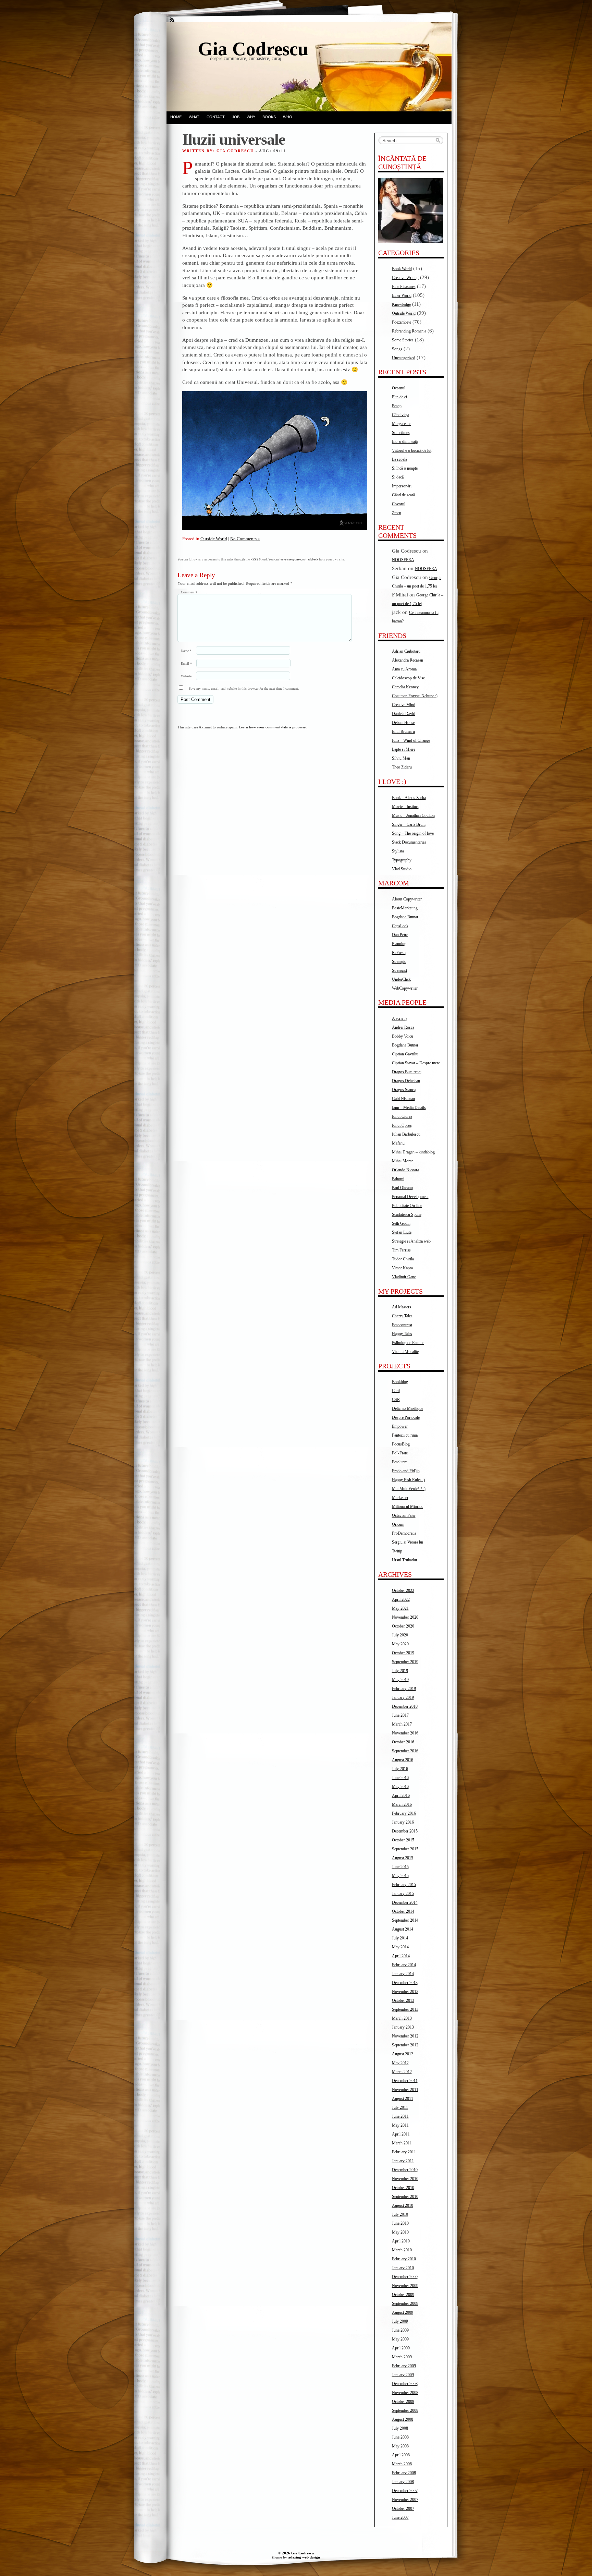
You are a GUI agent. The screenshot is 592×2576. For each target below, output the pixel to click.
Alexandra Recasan (408, 660)
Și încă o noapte (405, 468)
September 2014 (405, 1920)
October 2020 (403, 1626)
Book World (402, 269)
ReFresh (399, 953)
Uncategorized (404, 358)
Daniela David (404, 714)
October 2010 (403, 2188)
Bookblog (400, 1382)
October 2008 (403, 2402)
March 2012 (402, 2072)
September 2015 (405, 1849)
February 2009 (404, 2366)
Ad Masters (402, 1307)
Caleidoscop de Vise (408, 678)
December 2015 (405, 1831)
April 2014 (401, 1956)
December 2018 (405, 1706)
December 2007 (405, 2491)
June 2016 (400, 1778)
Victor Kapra (402, 1268)
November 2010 (405, 2179)
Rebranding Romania (409, 331)
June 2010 (400, 2223)
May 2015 (400, 1876)
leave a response (290, 559)
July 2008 (400, 2428)
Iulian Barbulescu (406, 1134)
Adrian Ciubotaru (406, 651)
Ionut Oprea (402, 1125)
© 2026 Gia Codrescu (296, 2553)
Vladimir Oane (404, 1277)
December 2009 (405, 2277)
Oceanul (399, 388)
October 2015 (403, 1840)
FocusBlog (401, 1444)
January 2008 (403, 2482)
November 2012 (405, 2036)
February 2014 (404, 1965)
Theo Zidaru (402, 767)
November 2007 (405, 2500)
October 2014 (403, 1911)
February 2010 (404, 2259)
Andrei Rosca (403, 1027)
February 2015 (404, 1885)
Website (186, 676)
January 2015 (403, 1894)
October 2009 (403, 2295)
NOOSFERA (403, 560)
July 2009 (400, 2321)
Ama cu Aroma (404, 669)
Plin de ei (399, 397)
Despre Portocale (406, 1417)
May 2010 (400, 2232)
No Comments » (245, 539)
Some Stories (403, 340)
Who (288, 117)
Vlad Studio (402, 869)
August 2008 (403, 2419)
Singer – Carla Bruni (409, 824)
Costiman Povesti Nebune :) (415, 696)
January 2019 (403, 1697)
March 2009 (402, 2357)
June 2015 (400, 1867)
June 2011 (400, 2116)
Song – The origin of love (413, 833)
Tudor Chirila (403, 1259)
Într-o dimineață (405, 442)
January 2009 (403, 2375)
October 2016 (403, 1742)
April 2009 (401, 2348)
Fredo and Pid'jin (406, 1471)
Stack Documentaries (409, 842)
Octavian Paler (404, 1515)
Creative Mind (404, 705)
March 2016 (402, 1804)
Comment (189, 592)
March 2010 (402, 2250)
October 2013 (403, 2000)
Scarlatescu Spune (407, 1214)
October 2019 (403, 1653)
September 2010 (405, 2197)
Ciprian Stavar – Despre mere (416, 1063)
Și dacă (398, 477)
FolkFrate (400, 1453)
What (194, 117)
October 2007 (403, 2508)
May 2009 (400, 2339)
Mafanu (398, 1143)
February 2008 (404, 2473)
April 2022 (401, 1599)
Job (236, 117)
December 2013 (405, 1983)
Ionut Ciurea (402, 1116)
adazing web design (304, 2557)
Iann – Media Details (409, 1108)
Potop (397, 406)
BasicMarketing (405, 908)
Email (186, 663)
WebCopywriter (405, 988)
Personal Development (410, 1197)
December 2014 (405, 1902)
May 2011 (400, 2125)
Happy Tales (402, 1334)
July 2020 (400, 1635)
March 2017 (402, 1724)
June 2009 (400, 2330)
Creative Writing (405, 278)
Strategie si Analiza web (411, 1241)
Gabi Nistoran (403, 1099)
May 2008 (400, 2446)
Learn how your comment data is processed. (274, 727)
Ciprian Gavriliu (405, 1054)
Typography (402, 860)
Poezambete (402, 322)
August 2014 (403, 1929)
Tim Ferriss (401, 1250)
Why (251, 117)
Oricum (398, 1524)
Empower (400, 1426)
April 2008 (401, 2455)
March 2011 (402, 2143)
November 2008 (405, 2393)
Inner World (402, 295)
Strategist (399, 970)
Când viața (400, 415)
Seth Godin (401, 1223)
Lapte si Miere (404, 749)
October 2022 (403, 1591)
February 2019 (404, 1689)
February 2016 (404, 1813)
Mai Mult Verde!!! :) (409, 1489)
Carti (396, 1391)
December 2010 (405, 2170)
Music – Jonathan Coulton (413, 815)
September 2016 (405, 1751)
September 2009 (405, 2303)
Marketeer (400, 1498)
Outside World (214, 539)
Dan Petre (400, 935)
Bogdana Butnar (405, 917)
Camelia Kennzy (405, 687)
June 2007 (400, 2517)
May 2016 (400, 1787)
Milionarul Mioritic (408, 1507)
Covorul (399, 504)
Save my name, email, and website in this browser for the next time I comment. (244, 688)
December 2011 (405, 2081)
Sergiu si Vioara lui (408, 1542)
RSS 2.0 (256, 559)
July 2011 (400, 2107)
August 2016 (403, 1760)
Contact (216, 117)
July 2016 (400, 1769)
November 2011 (405, 2090)
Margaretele (402, 424)
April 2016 (401, 1795)
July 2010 (400, 2214)
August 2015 (403, 1858)
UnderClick (401, 979)
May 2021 (400, 1608)
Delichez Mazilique (408, 1408)
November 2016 (405, 1733)
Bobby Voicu (403, 1036)
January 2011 (403, 2161)
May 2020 (400, 1644)
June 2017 (400, 1715)
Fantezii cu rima (405, 1435)
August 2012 (403, 2054)
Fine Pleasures (404, 287)
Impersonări (402, 486)
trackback (312, 559)
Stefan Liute (402, 1232)
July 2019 (400, 1671)
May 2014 (400, 1947)
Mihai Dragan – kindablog (413, 1152)
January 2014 (403, 1974)
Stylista (398, 851)
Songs (397, 349)
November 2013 (405, 1992)
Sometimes (401, 433)
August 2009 (403, 2312)
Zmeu (397, 513)
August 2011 (403, 2099)
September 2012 (405, 2045)
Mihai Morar (402, 1161)
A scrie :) (399, 1018)
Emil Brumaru (403, 731)
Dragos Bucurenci (407, 1072)
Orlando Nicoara (405, 1170)
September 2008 (405, 2410)
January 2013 (403, 2027)
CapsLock (400, 926)
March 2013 (402, 2018)
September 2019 (405, 1662)
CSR (396, 1400)
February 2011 (404, 2152)
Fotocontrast (402, 1325)
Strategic (399, 962)
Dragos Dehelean (406, 1081)
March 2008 (402, 2464)
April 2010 (401, 2241)
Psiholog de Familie (408, 1343)
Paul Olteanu (402, 1188)
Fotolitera (400, 1462)
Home (176, 117)
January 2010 (403, 2268)
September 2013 (405, 2009)
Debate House (403, 723)
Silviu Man (401, 758)
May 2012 (400, 2063)
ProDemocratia (404, 1533)
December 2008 (405, 2384)
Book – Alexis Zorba (409, 798)
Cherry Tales (402, 1316)
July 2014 (400, 1938)
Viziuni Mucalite (405, 1352)
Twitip (397, 1551)
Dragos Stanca (404, 1090)
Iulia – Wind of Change (411, 740)
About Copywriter (407, 899)
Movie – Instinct (405, 807)
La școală (399, 459)
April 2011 (401, 2134)
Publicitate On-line (407, 1206)
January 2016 (403, 1822)
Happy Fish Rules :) (408, 1480)
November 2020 (405, 1617)
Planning (399, 944)
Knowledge (401, 304)
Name (186, 651)
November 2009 (405, 2286)
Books (269, 117)
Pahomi (398, 1179)
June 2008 (400, 2437)
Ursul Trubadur (405, 1560)
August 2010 (403, 2205)
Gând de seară (403, 495)
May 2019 (400, 1680)
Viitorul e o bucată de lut (412, 450)
